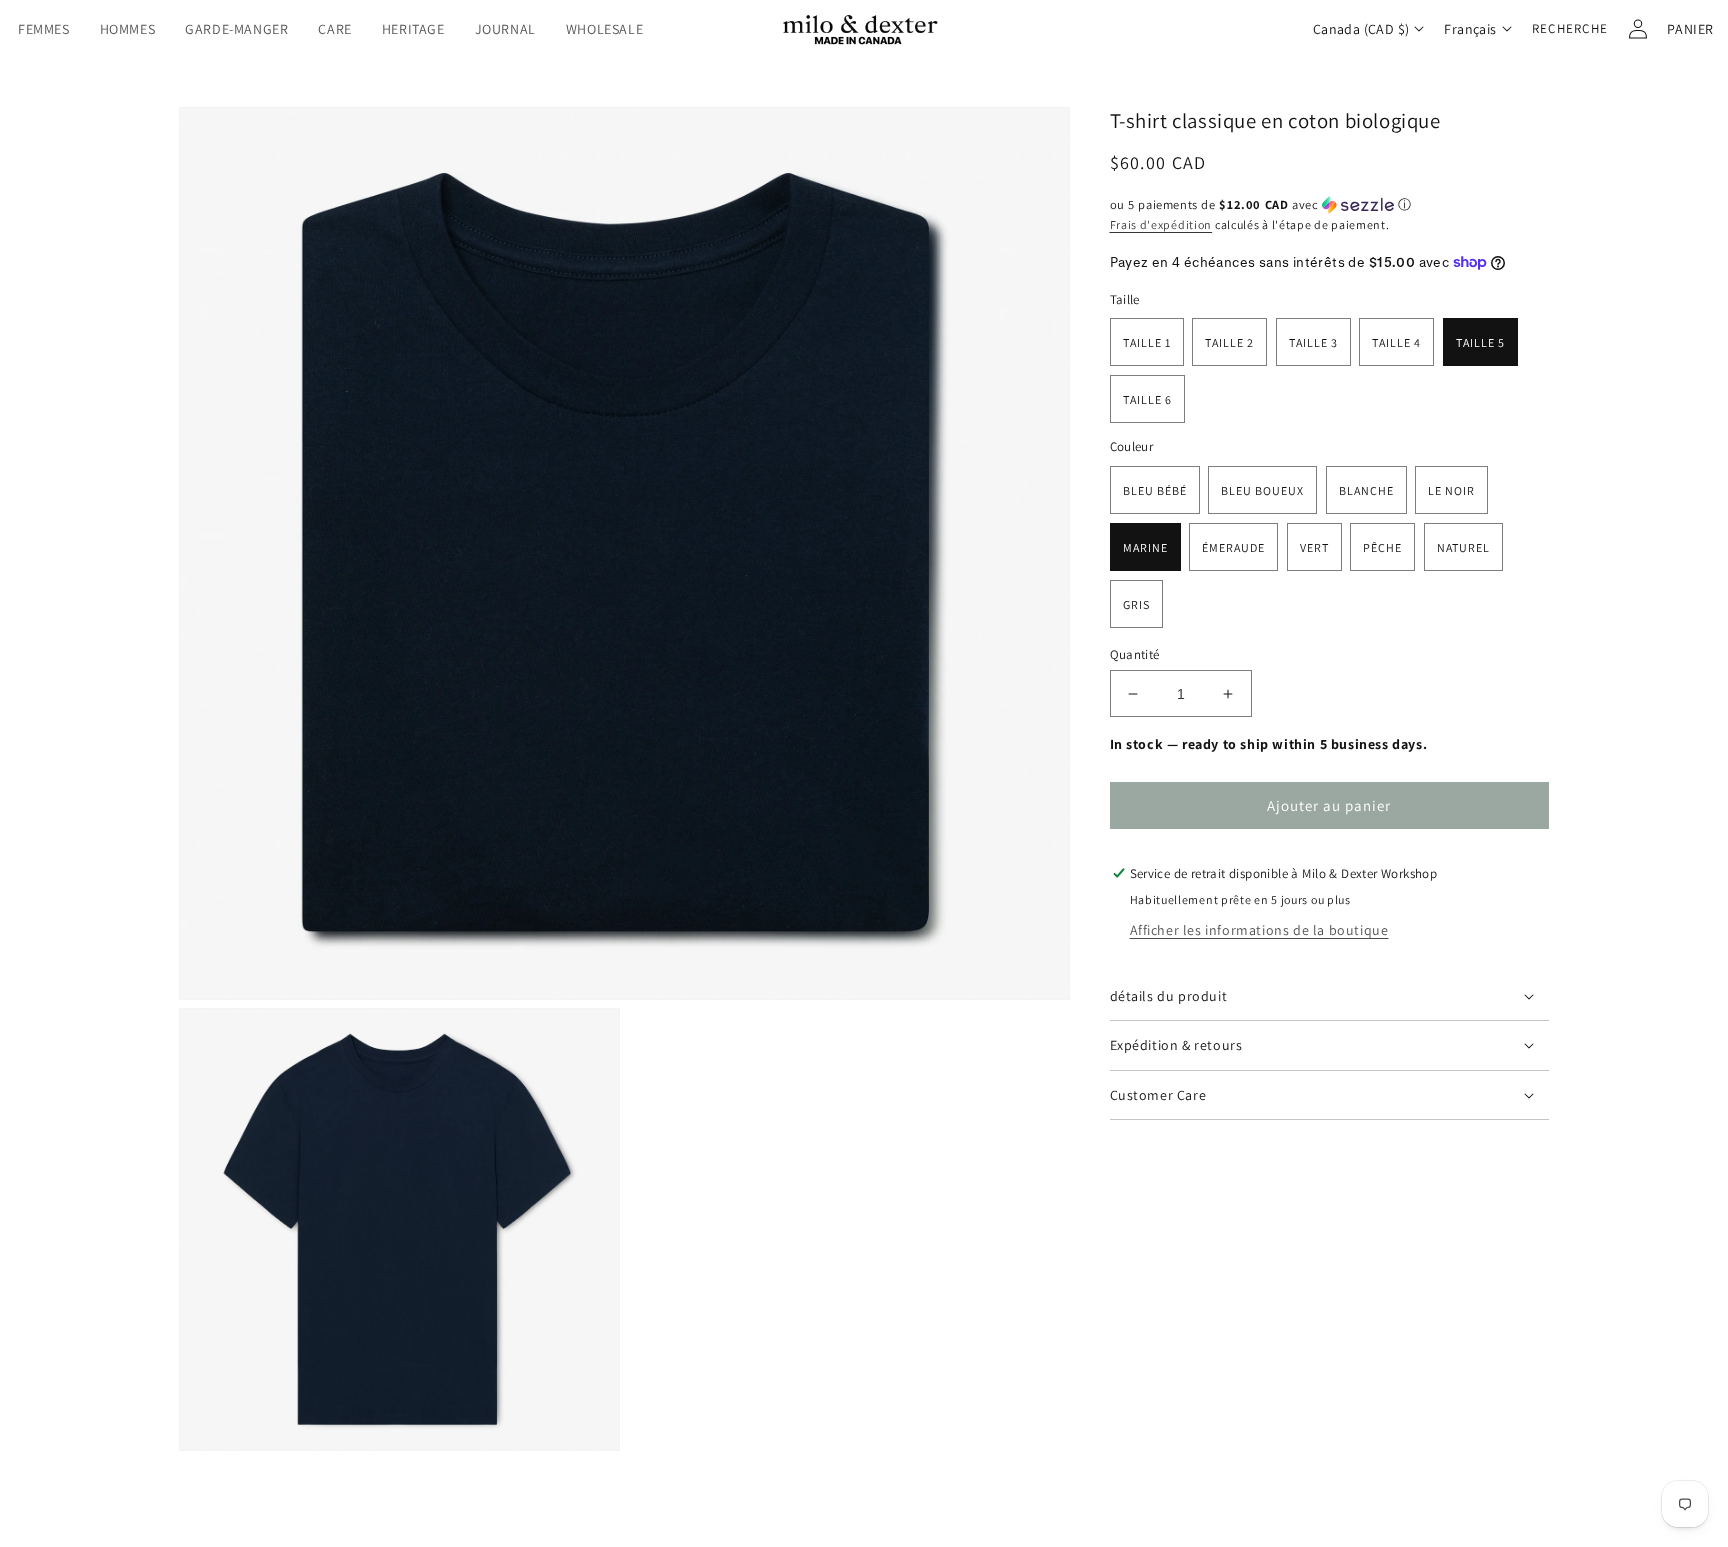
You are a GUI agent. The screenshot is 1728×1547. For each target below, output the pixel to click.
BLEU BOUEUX (1262, 490)
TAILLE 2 (1229, 342)
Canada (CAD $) (1361, 29)
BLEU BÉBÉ (1155, 490)
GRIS (1136, 604)
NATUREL (1463, 547)
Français (1470, 29)
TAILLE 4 (1396, 342)
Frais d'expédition (1161, 224)
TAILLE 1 (1147, 342)
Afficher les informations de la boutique (1259, 930)
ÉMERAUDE (1233, 547)
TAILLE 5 (1480, 342)
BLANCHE (1366, 490)
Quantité (1135, 654)
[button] (44, 29)
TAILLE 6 (1147, 399)
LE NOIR (1451, 490)
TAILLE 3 (1313, 342)
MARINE (1145, 547)
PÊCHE (1382, 547)
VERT (1314, 547)
